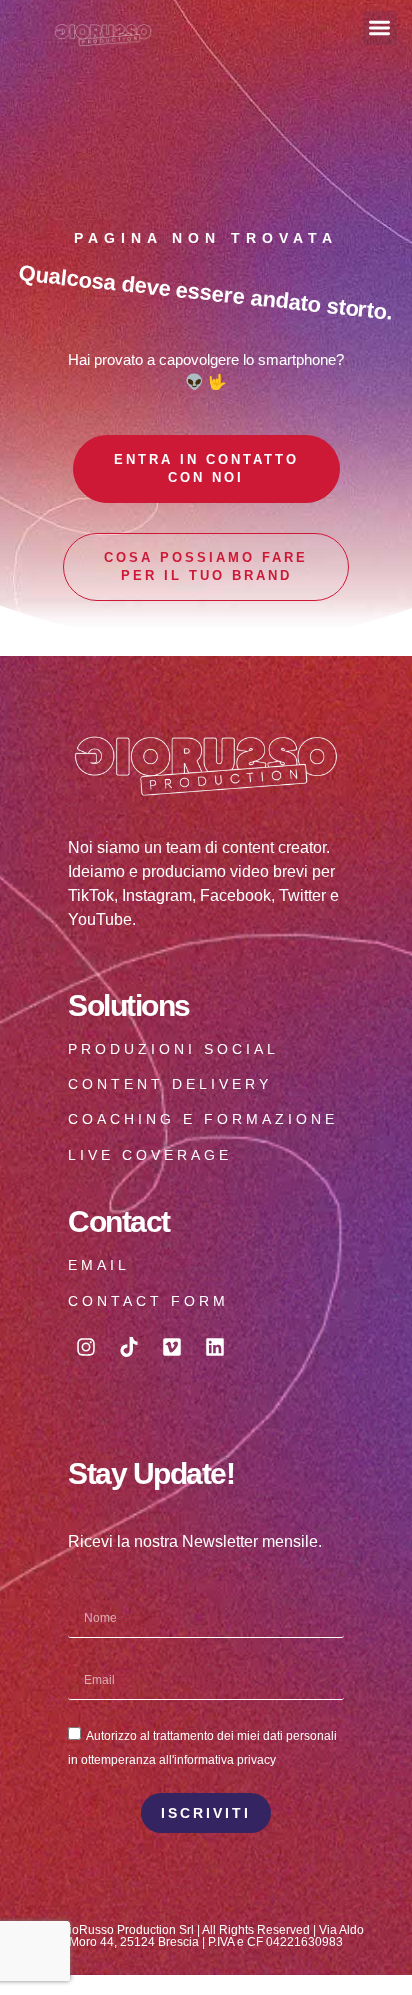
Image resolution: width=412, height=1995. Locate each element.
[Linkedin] (215, 1347)
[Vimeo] (172, 1347)
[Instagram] (86, 1347)
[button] (380, 28)
